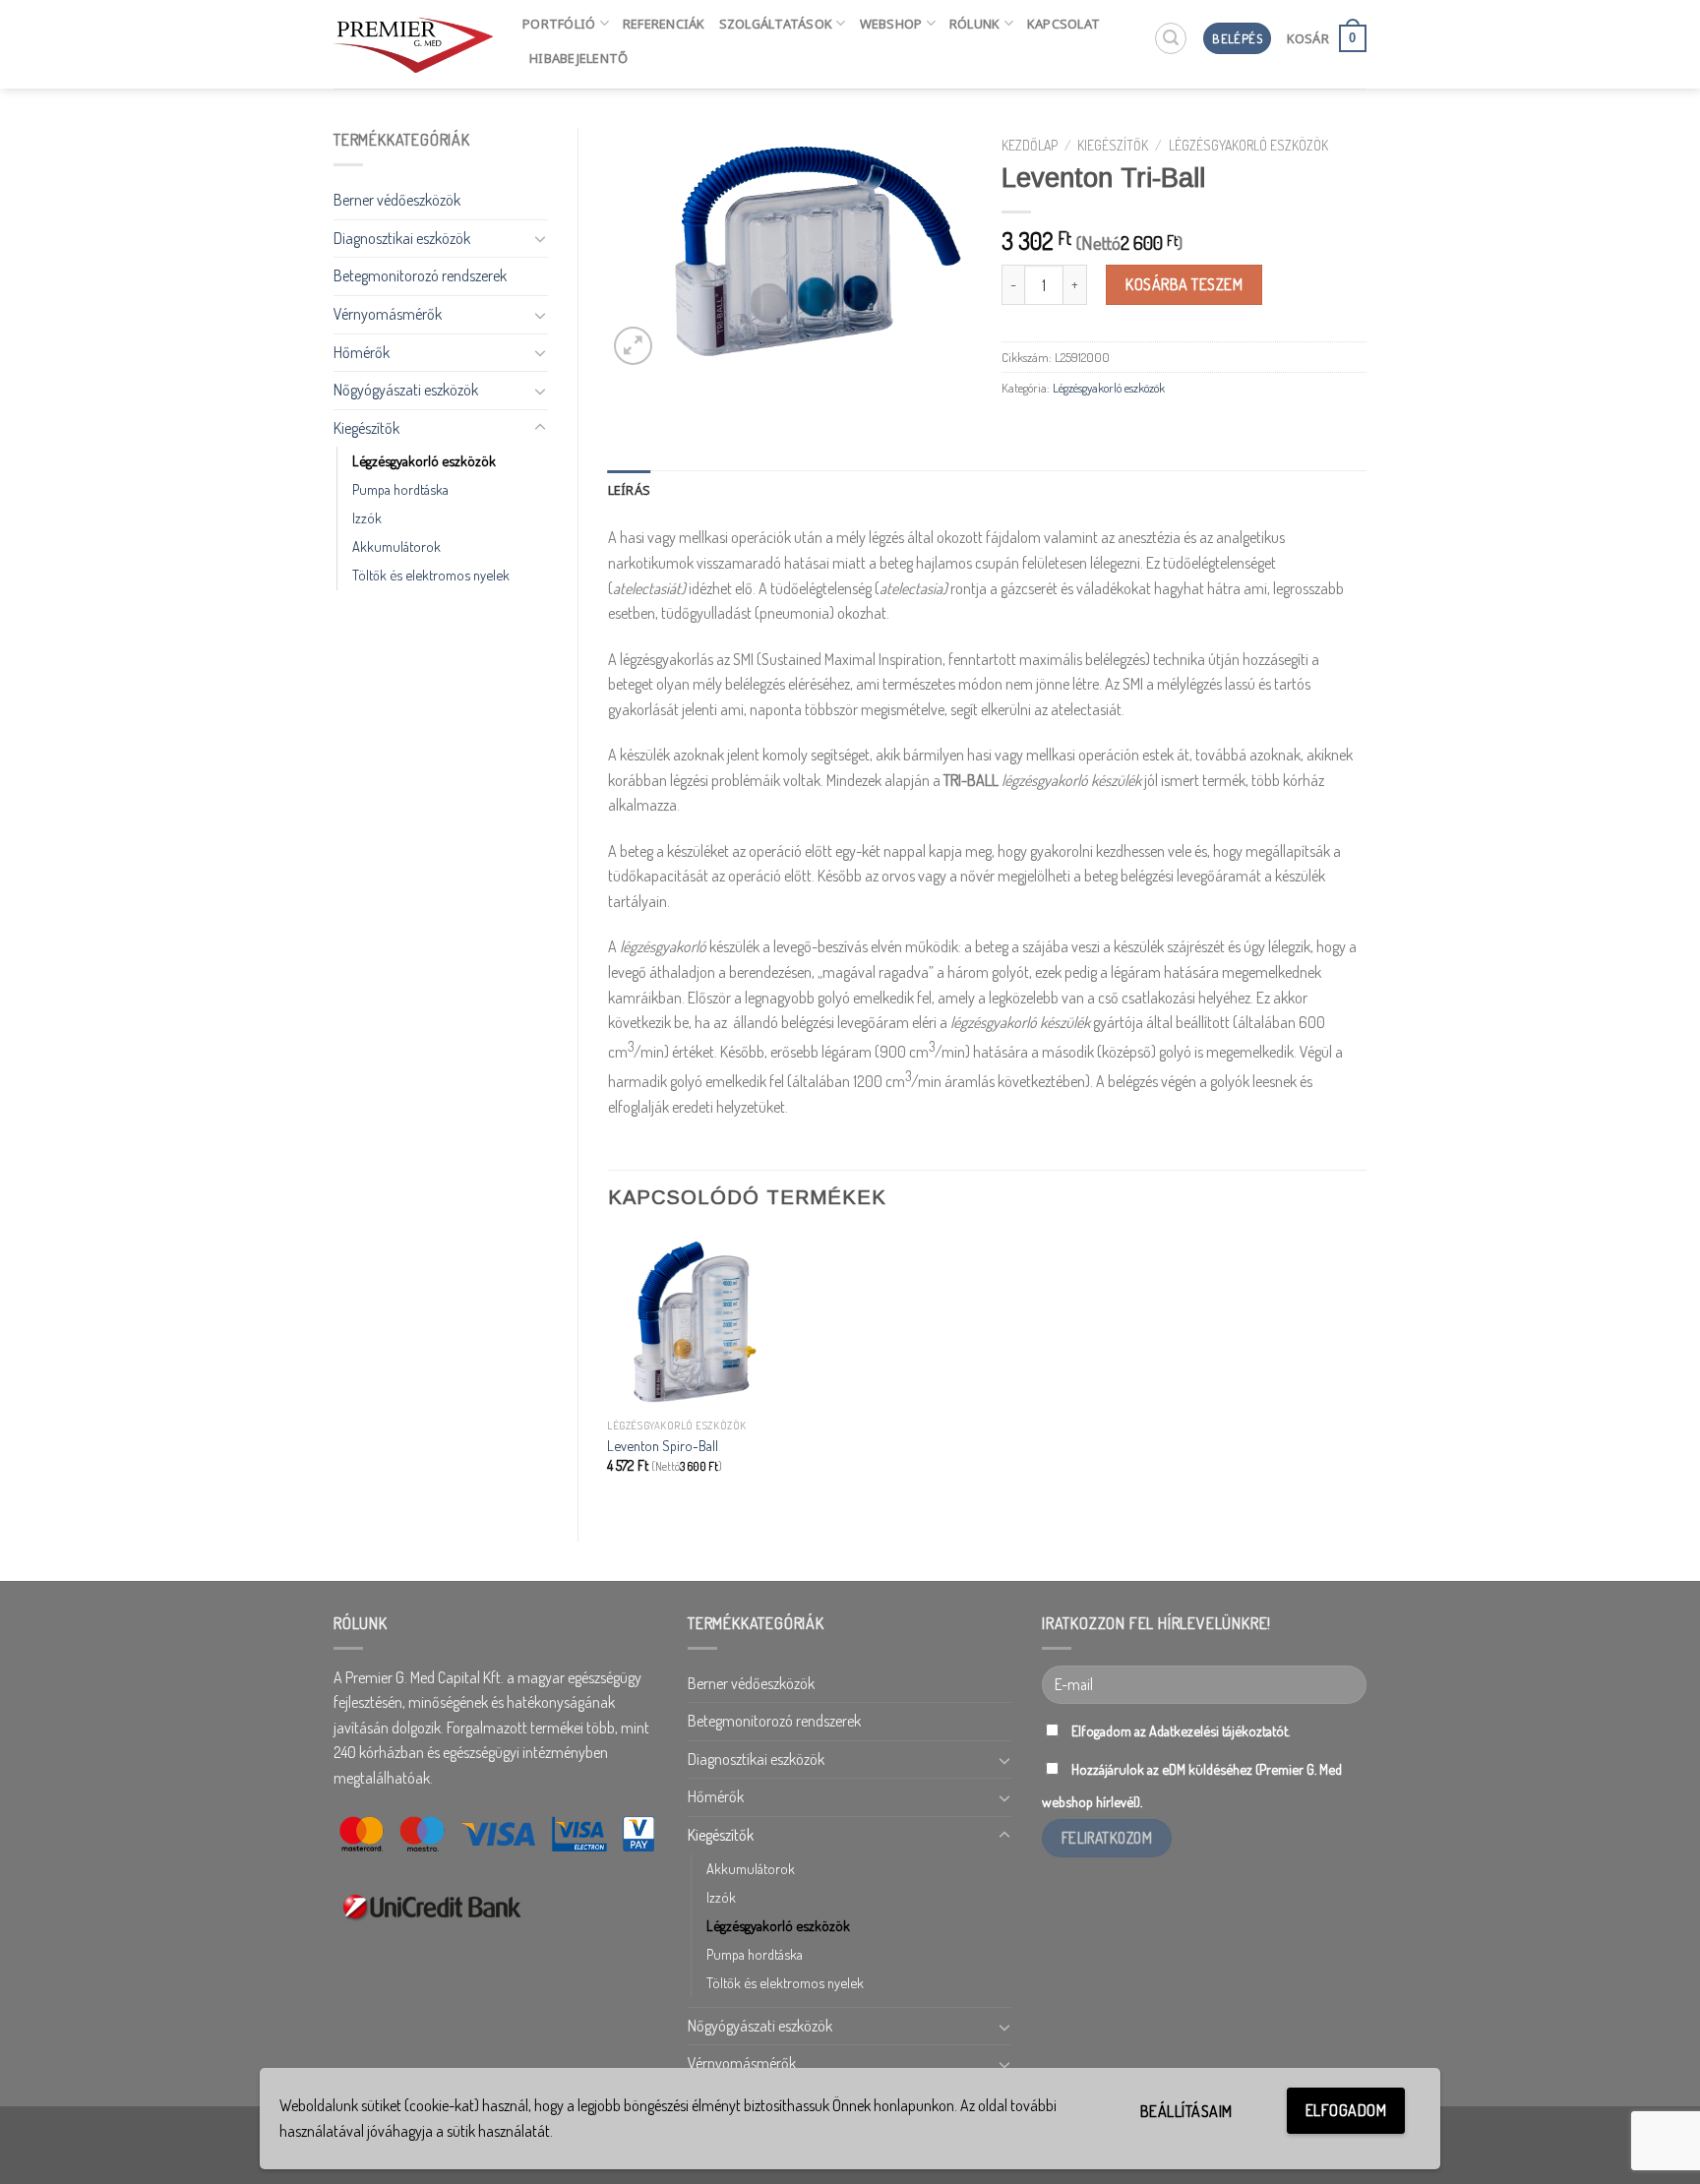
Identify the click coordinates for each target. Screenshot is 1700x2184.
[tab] (630, 490)
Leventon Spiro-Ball (663, 1445)
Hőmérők (362, 352)
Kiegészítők (366, 428)
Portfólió (559, 24)
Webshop (891, 24)
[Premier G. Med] (413, 44)
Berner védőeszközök (397, 200)
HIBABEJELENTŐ (578, 58)
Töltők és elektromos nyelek (431, 575)
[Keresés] (1171, 38)
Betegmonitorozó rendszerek (420, 275)
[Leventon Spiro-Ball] (695, 1321)
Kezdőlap (1030, 145)
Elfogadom (1346, 2110)
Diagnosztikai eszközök (402, 238)
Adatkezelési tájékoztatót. (1219, 1730)
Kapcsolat (1063, 24)
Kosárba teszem (1184, 284)
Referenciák (664, 24)
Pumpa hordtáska (400, 489)
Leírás (630, 490)
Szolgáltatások (776, 24)
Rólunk (975, 24)
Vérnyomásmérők (388, 314)
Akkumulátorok (396, 546)
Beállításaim (1186, 2111)
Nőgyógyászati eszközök (406, 390)
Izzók (367, 517)
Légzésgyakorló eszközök (424, 460)
